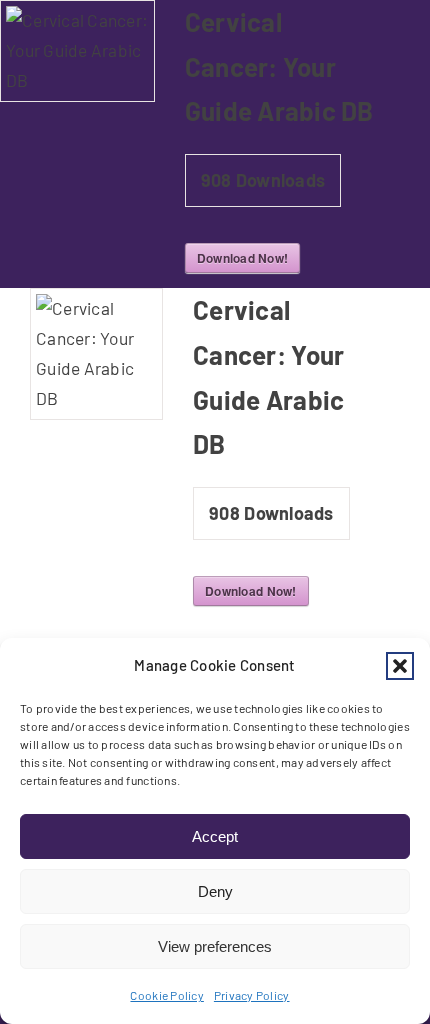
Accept (215, 836)
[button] (400, 666)
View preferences (215, 946)
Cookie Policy (166, 995)
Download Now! (242, 258)
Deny (215, 891)
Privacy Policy (252, 995)
